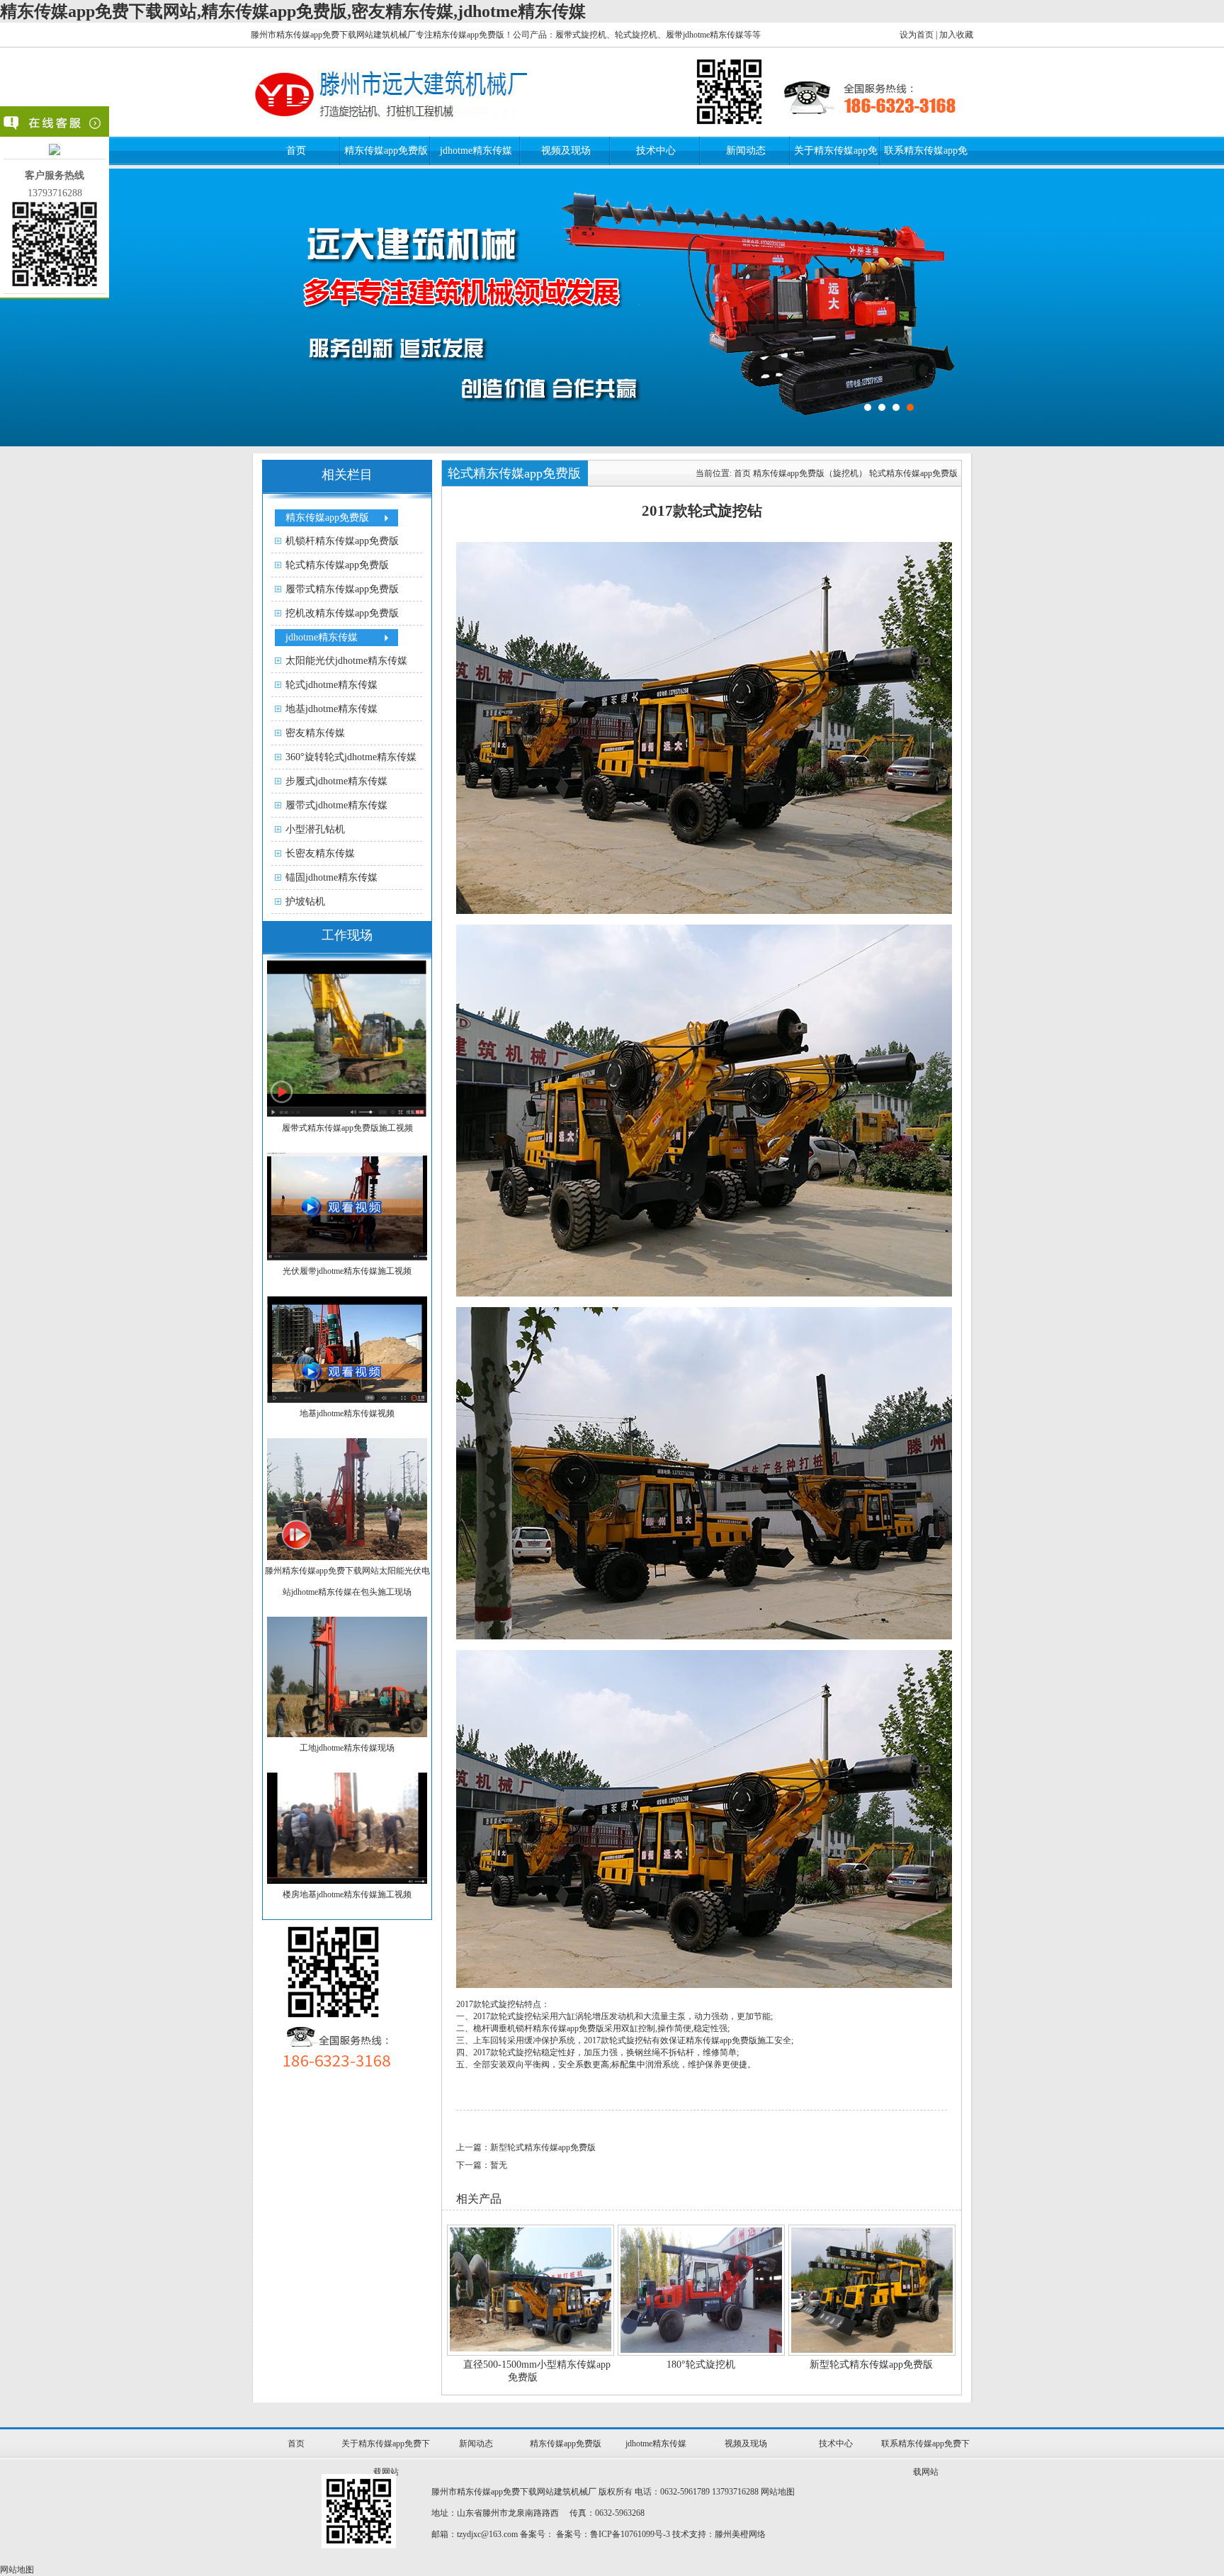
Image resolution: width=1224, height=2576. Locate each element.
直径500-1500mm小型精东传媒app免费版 (537, 2371)
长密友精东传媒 (320, 853)
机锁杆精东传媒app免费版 (342, 541)
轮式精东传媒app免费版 (337, 565)
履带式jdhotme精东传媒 (336, 805)
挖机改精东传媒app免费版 (342, 613)
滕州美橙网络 (740, 2534)
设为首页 (917, 35)
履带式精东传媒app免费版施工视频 (347, 1128)
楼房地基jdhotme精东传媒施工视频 (347, 1894)
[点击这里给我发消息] (55, 152)
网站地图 (778, 2492)
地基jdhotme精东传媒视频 (347, 1413)
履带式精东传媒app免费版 (342, 589)
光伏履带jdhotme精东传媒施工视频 (347, 1271)
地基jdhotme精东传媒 (331, 709)
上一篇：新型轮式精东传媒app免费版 (526, 2147)
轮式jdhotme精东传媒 (331, 685)
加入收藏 (956, 35)
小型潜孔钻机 (315, 829)
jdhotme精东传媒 (476, 151)
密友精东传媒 (315, 733)
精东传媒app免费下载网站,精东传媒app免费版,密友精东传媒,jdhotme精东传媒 (293, 11)
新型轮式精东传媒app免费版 (871, 2365)
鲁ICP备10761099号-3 (630, 2534)
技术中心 (656, 151)
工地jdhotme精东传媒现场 (347, 1748)
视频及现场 (566, 151)
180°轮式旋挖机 (701, 2365)
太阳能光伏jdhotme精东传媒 (346, 661)
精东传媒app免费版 (386, 151)
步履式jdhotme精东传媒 (336, 781)
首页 (296, 151)
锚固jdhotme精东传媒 (331, 877)
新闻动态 (746, 151)
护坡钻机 (305, 902)
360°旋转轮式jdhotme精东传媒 (351, 757)
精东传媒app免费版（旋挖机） (810, 473)
